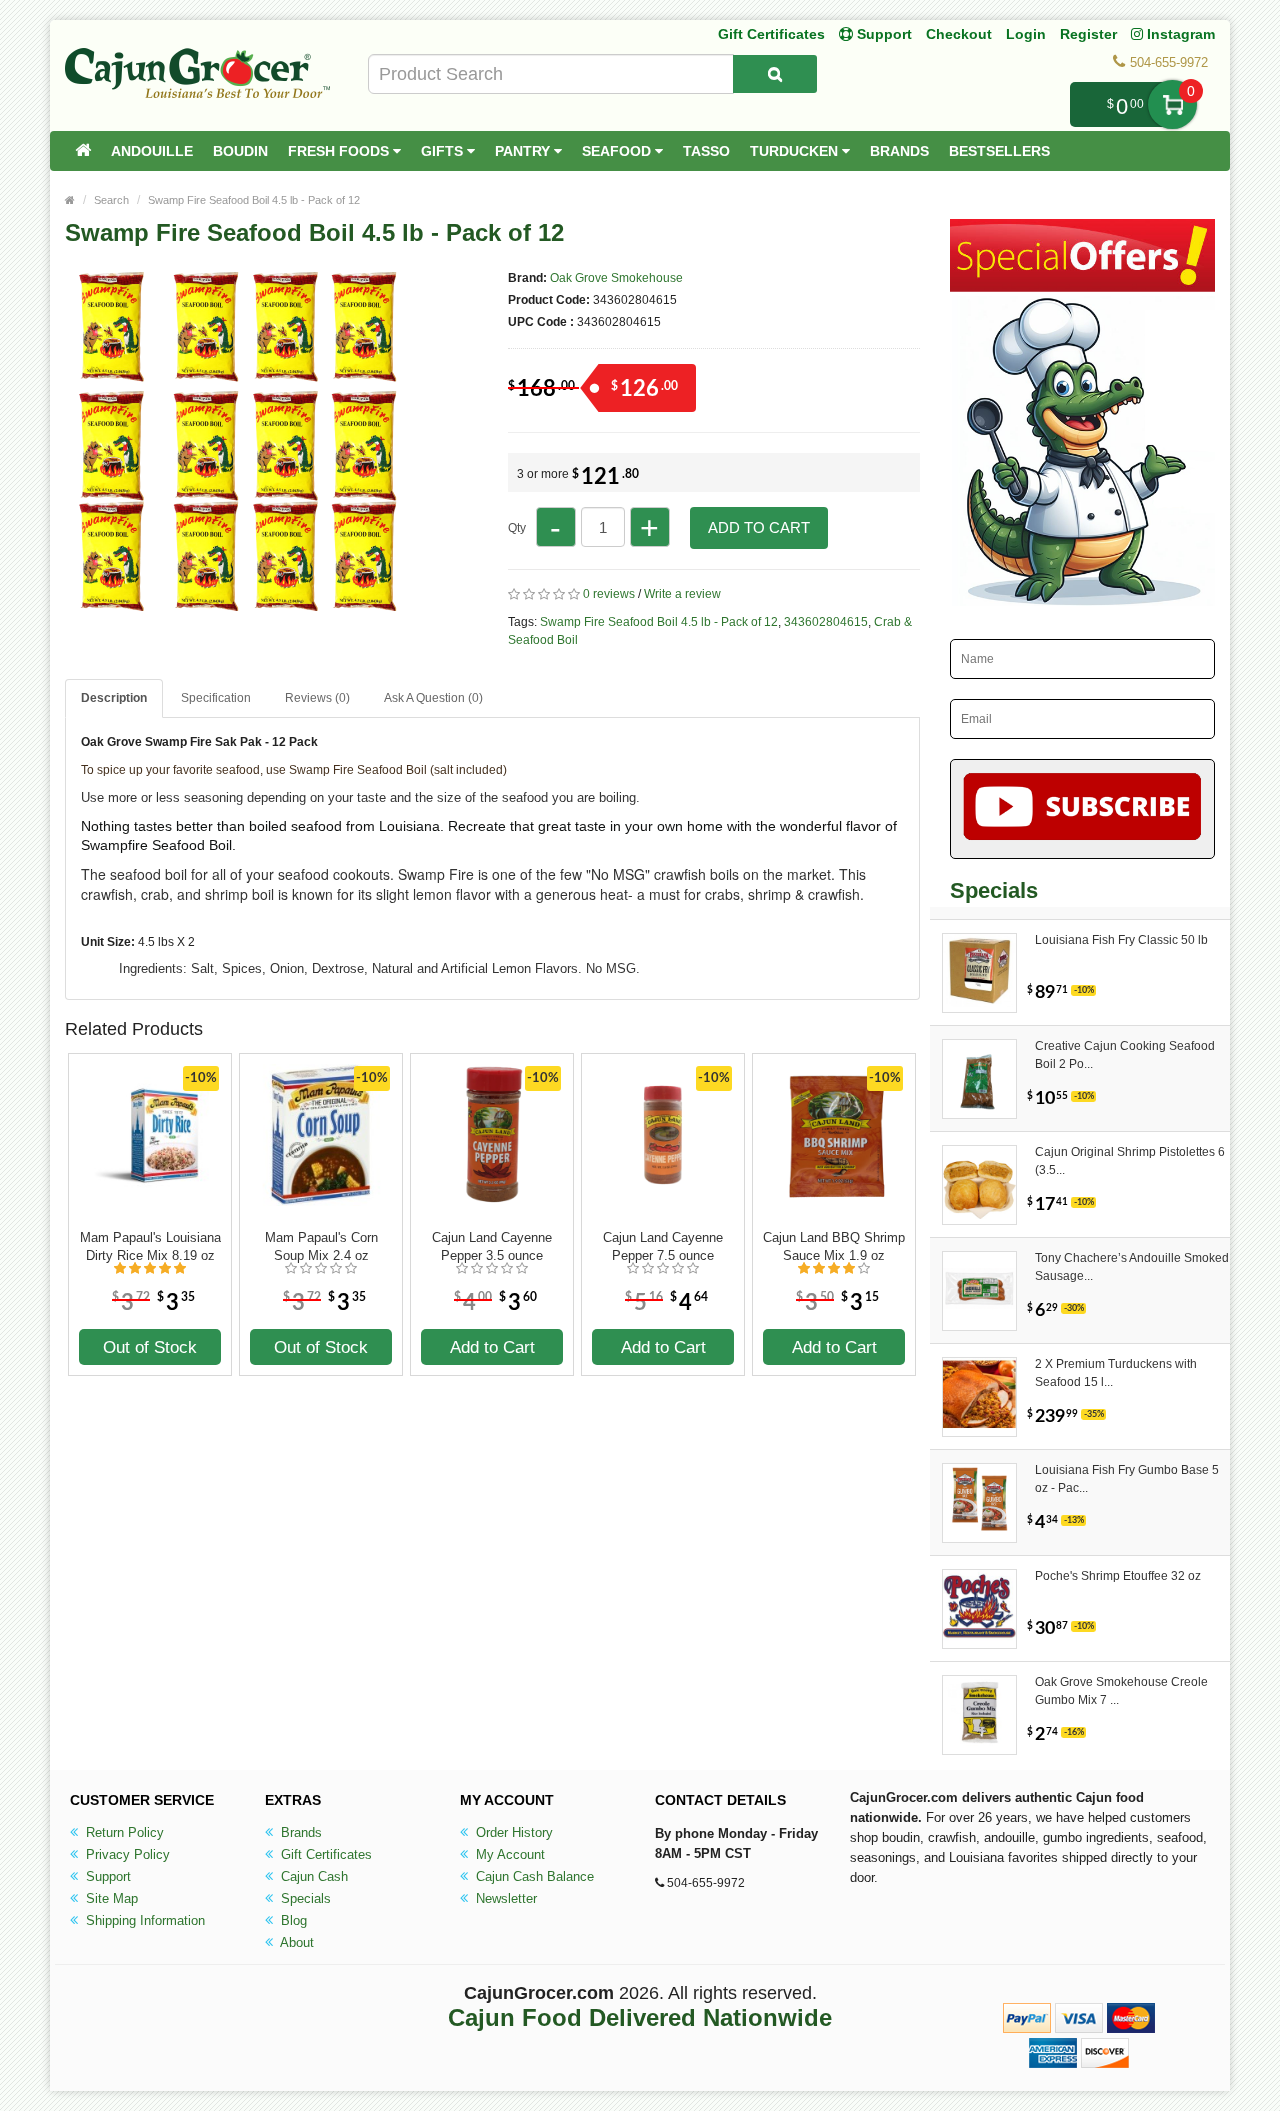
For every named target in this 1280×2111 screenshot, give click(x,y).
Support (106, 1876)
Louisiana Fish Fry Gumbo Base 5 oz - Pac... (1127, 1479)
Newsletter (504, 1898)
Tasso (706, 151)
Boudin (240, 151)
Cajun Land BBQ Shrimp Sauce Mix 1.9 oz (834, 1246)
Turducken (796, 151)
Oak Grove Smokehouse (616, 278)
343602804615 (826, 622)
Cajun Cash (312, 1876)
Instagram (1179, 34)
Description (114, 698)
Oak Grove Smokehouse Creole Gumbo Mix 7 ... (1121, 1691)
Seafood (618, 151)
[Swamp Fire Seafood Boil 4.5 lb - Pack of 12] (240, 608)
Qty (517, 528)
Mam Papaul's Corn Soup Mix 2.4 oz (321, 1246)
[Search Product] (775, 74)
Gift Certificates (771, 34)
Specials (304, 1898)
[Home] (83, 151)
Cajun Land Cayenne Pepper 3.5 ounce (492, 1246)
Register (1088, 34)
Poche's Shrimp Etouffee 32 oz (1118, 1576)
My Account (508, 1854)
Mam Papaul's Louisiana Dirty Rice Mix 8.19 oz (150, 1246)
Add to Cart (759, 527)
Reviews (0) (317, 698)
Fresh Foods (340, 151)
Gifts (444, 151)
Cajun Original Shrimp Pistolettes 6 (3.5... (1130, 1161)
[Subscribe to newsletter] (1082, 809)
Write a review (682, 594)
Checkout (959, 34)
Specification (216, 698)
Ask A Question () (433, 698)
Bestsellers (999, 151)
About (295, 1942)
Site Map (110, 1898)
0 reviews (609, 594)
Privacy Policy (126, 1854)
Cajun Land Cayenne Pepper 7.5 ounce (663, 1246)
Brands (899, 151)
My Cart (1172, 104)
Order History (512, 1832)
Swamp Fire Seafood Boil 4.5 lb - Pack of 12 (254, 200)
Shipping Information (143, 1920)
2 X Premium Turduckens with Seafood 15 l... (1116, 1373)
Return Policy (123, 1832)
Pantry (524, 151)
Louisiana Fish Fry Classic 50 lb (1121, 940)
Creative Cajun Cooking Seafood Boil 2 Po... (1125, 1055)
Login (1026, 34)
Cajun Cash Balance (533, 1876)
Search (111, 200)
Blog (292, 1920)
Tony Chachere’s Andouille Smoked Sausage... (1132, 1267)
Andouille (152, 151)
